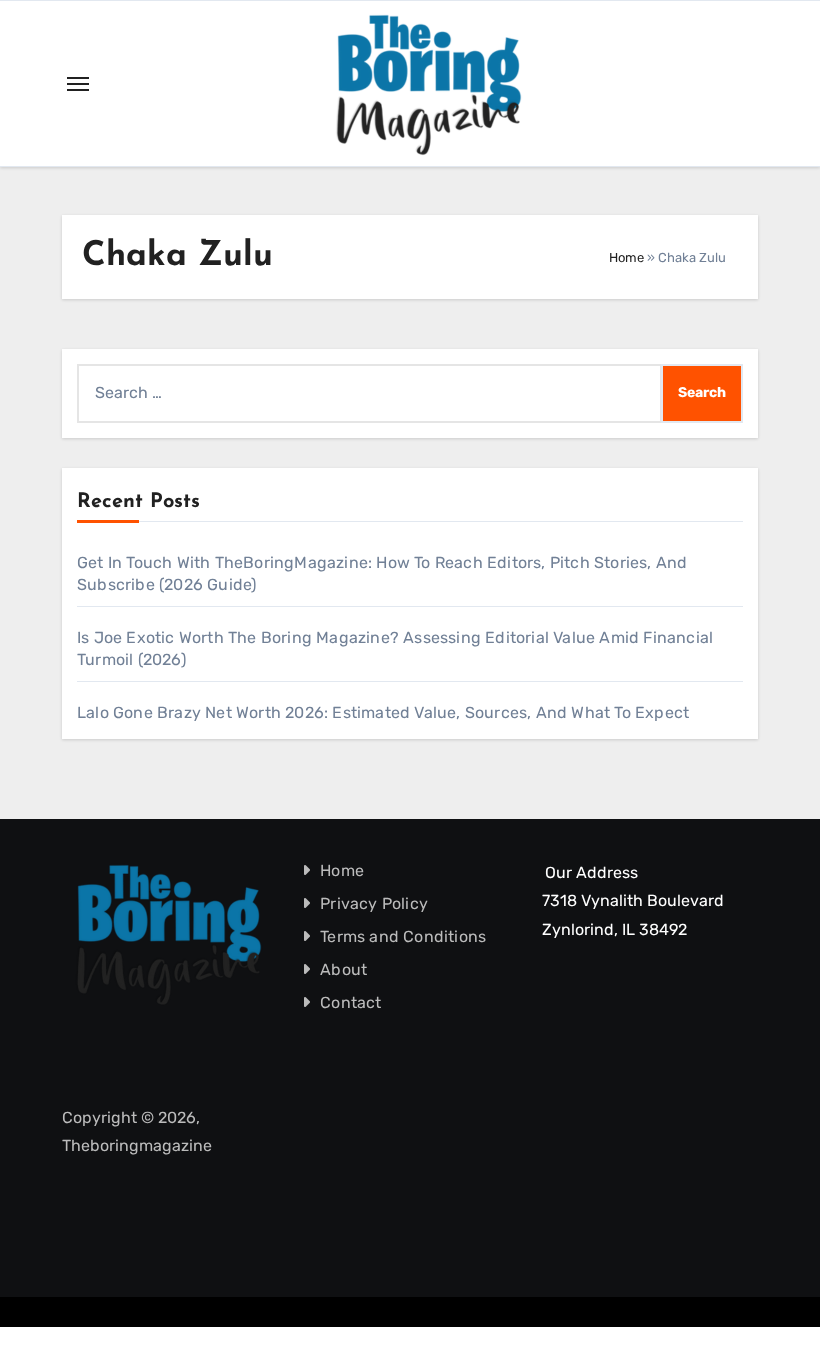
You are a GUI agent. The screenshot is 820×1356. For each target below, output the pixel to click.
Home (626, 257)
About (343, 969)
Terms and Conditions (403, 936)
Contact (350, 1002)
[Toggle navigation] (78, 84)
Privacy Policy (374, 903)
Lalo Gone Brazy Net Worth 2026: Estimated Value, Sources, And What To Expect (383, 712)
